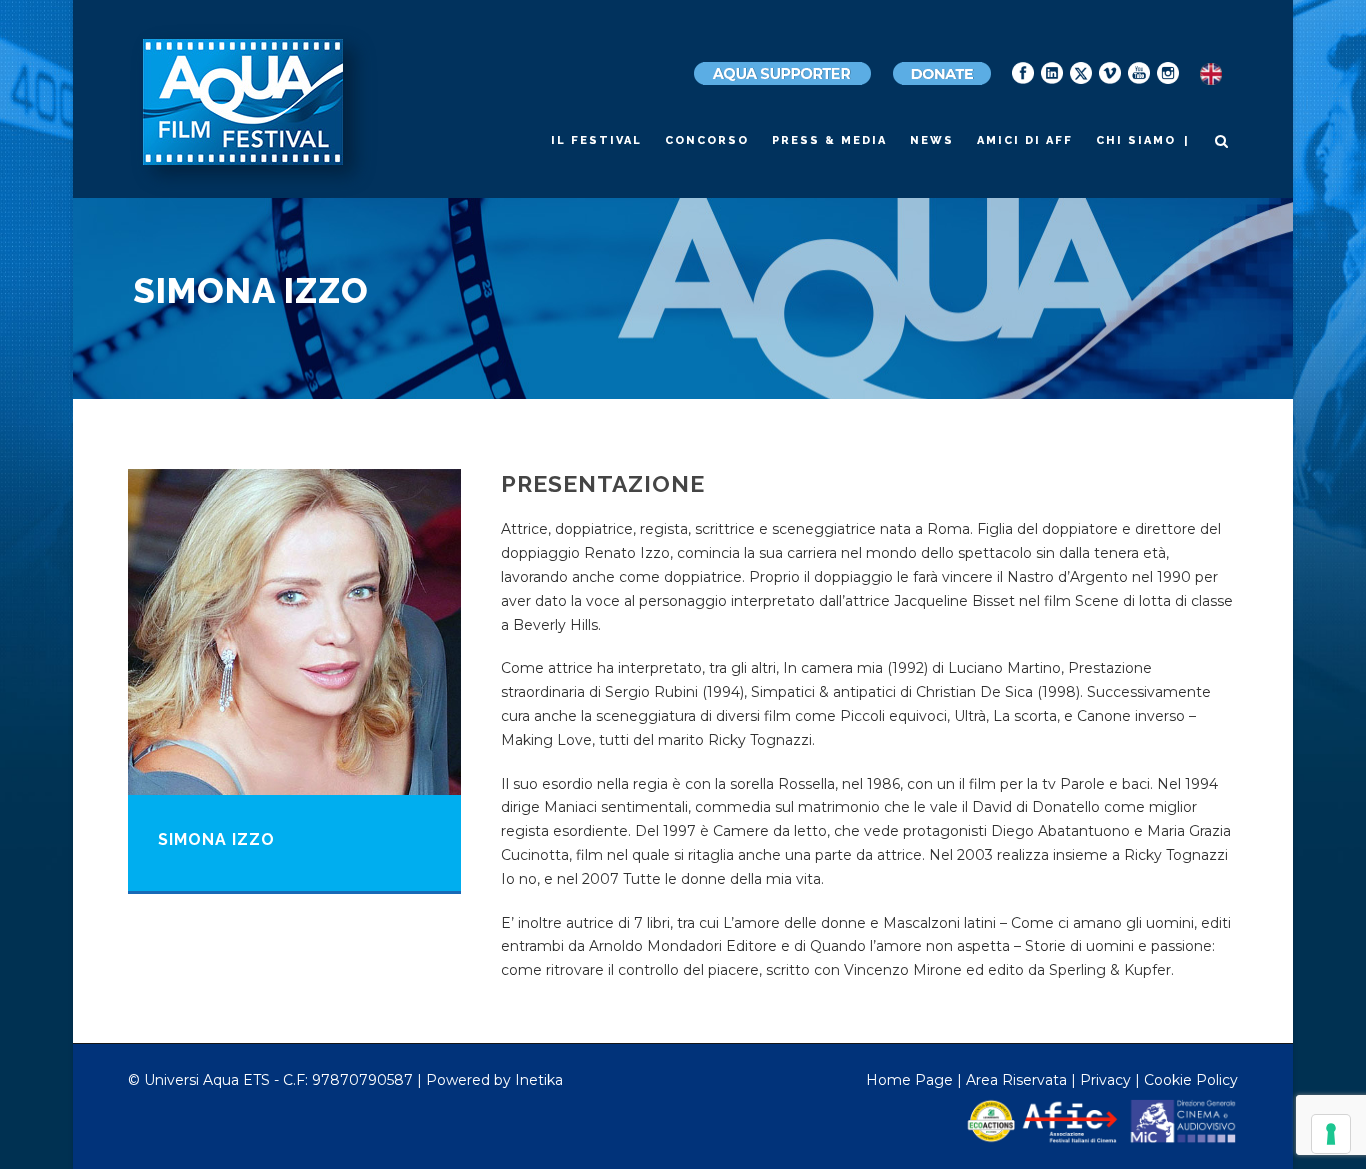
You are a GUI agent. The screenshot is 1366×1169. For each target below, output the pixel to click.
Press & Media (829, 140)
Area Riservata (1016, 1080)
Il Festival (596, 140)
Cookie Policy (1191, 1080)
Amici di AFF (1025, 140)
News (932, 140)
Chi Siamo (1136, 140)
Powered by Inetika (494, 1080)
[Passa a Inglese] (1211, 74)
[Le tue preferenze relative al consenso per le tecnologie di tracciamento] (1331, 1134)
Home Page (909, 1080)
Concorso (707, 140)
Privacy (1105, 1080)
